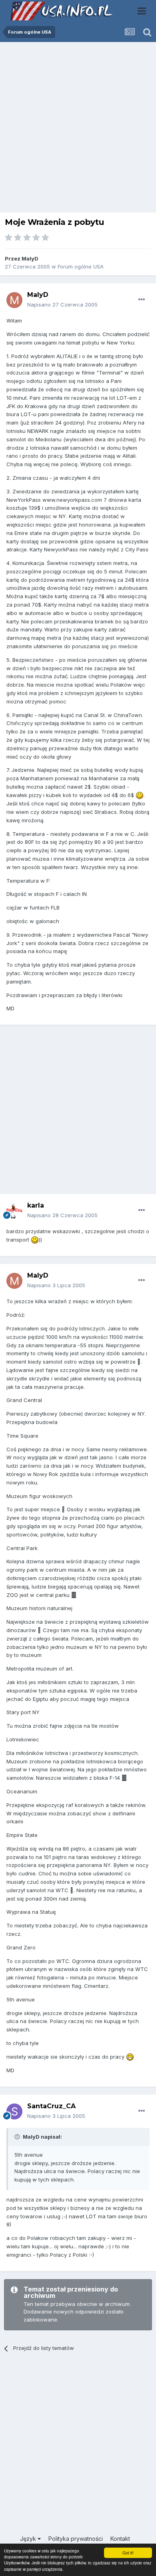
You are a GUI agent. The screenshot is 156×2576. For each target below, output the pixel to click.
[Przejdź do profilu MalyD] (14, 300)
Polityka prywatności (76, 2539)
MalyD (30, 258)
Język (29, 2539)
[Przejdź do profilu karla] (14, 1211)
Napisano (62, 304)
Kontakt (120, 2539)
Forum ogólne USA (81, 266)
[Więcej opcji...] (142, 300)
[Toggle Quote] (18, 2137)
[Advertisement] (78, 129)
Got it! (128, 2553)
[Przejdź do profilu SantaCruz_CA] (14, 2111)
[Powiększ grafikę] (140, 795)
